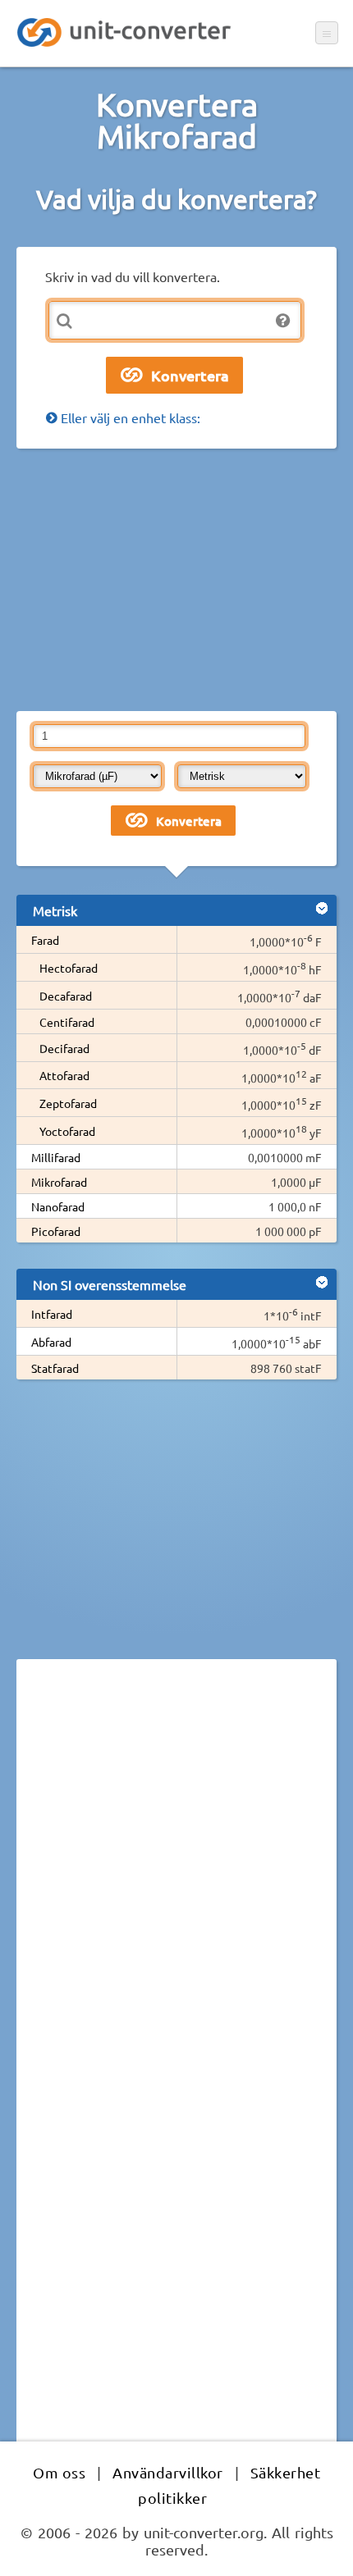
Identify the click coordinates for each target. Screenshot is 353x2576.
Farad (45, 940)
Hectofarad (69, 968)
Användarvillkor (168, 2472)
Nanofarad (58, 1206)
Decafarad (66, 996)
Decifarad (64, 1048)
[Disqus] (176, 1897)
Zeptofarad (68, 1103)
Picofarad (56, 1231)
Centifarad (67, 1022)
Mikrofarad (59, 1182)
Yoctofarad (67, 1131)
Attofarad (64, 1075)
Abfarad (51, 1342)
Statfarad (55, 1368)
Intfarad (52, 1314)
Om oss (59, 2472)
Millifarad (56, 1157)
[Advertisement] (176, 580)
